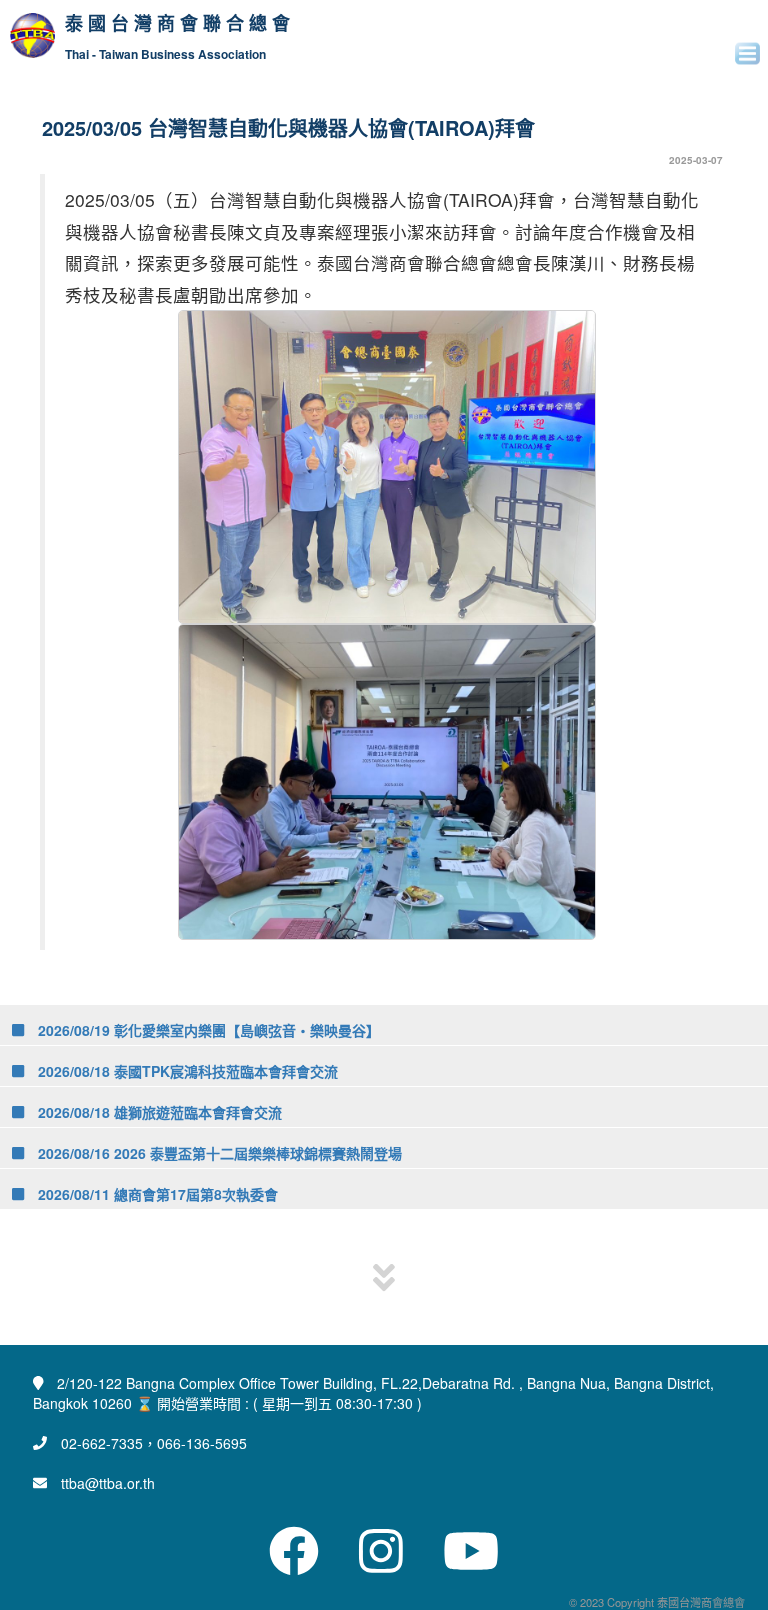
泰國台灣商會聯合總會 (180, 24)
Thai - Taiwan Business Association (165, 54)
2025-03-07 (696, 160)
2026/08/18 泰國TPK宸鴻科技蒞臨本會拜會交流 (186, 1071)
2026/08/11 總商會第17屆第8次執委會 (156, 1194)
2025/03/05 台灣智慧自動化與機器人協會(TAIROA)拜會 (288, 127)
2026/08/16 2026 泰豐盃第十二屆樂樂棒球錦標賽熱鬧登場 (218, 1153)
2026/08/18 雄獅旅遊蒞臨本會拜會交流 (158, 1112)
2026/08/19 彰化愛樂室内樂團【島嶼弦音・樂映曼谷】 (207, 1030)
